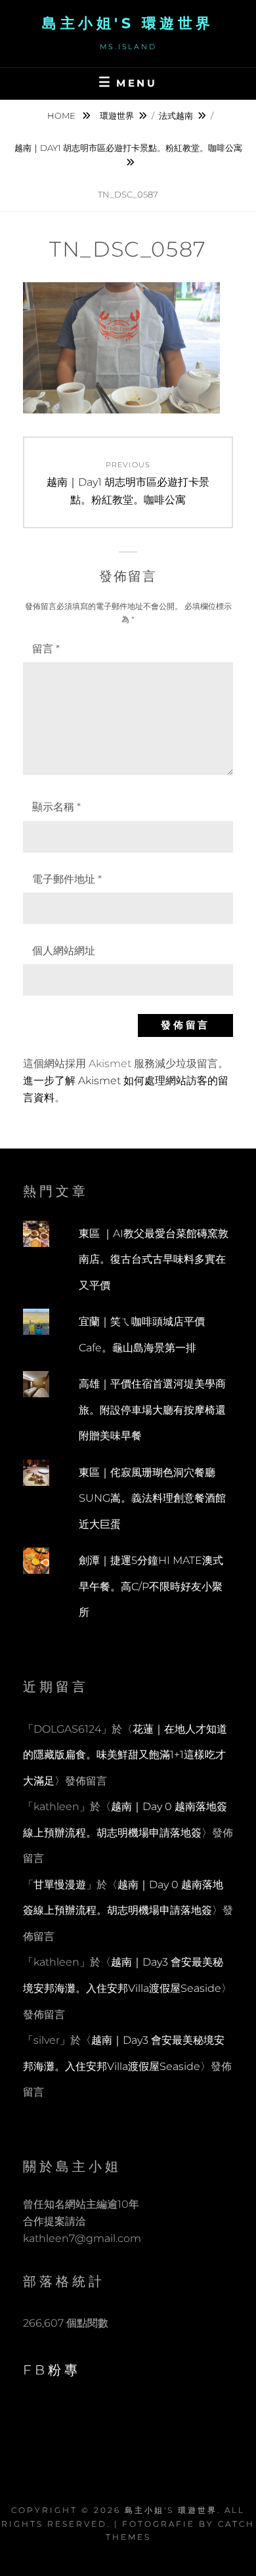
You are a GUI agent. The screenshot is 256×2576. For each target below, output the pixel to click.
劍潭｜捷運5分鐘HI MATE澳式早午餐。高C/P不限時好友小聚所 (151, 1586)
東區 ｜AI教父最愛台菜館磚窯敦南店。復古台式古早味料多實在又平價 (154, 1259)
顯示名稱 (56, 807)
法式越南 (176, 116)
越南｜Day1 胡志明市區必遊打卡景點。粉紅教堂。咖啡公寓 (128, 148)
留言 (46, 649)
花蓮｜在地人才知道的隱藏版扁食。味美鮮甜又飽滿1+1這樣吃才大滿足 (125, 1755)
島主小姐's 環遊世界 (128, 23)
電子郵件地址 (67, 879)
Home (62, 116)
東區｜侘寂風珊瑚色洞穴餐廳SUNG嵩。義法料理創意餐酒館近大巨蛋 (152, 1498)
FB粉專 (52, 2370)
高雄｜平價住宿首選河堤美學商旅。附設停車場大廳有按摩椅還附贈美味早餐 (152, 1410)
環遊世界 (117, 116)
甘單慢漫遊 (60, 1885)
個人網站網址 (64, 951)
